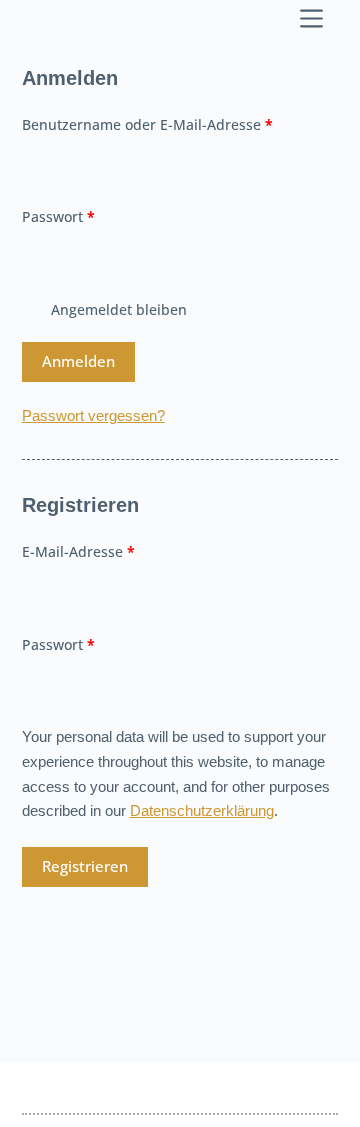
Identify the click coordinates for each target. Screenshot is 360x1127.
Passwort (98, 216)
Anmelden (78, 361)
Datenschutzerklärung (202, 810)
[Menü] (315, 18)
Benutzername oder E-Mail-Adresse (180, 124)
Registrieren (85, 866)
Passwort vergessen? (93, 415)
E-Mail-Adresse (118, 551)
